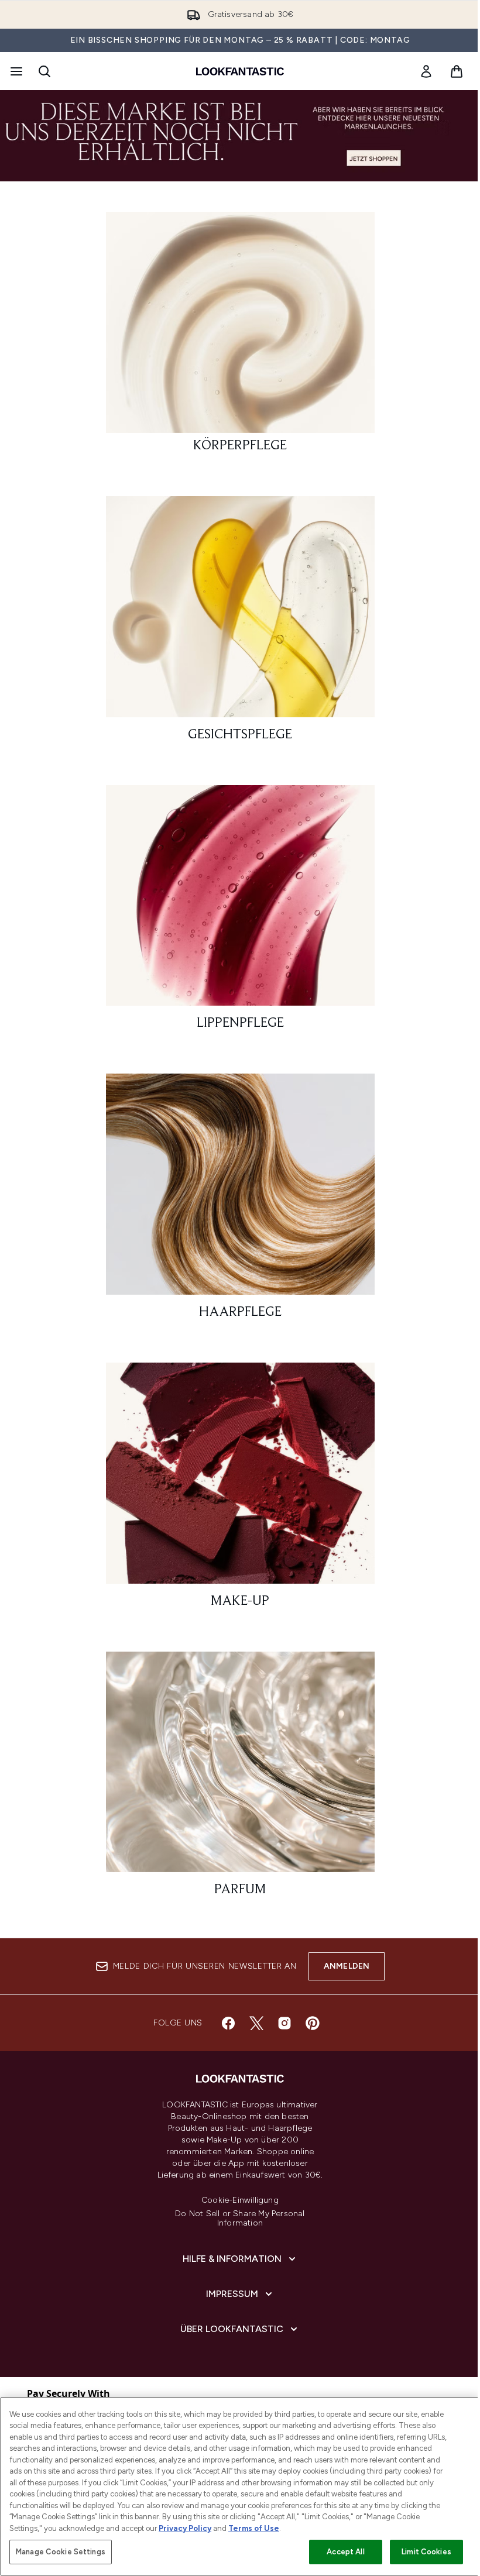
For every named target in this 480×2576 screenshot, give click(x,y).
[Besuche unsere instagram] (284, 2023)
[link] (426, 71)
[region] (240, 2486)
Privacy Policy (185, 2528)
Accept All (345, 2552)
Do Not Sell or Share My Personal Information (240, 2219)
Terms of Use (254, 2528)
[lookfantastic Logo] (240, 71)
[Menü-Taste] (15, 71)
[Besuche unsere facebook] (228, 2023)
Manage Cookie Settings (61, 2552)
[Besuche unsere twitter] (256, 2023)
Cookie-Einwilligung (240, 2200)
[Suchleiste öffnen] (44, 71)
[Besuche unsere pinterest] (313, 2023)
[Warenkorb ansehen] (457, 71)
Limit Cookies (426, 2552)
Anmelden (347, 1966)
